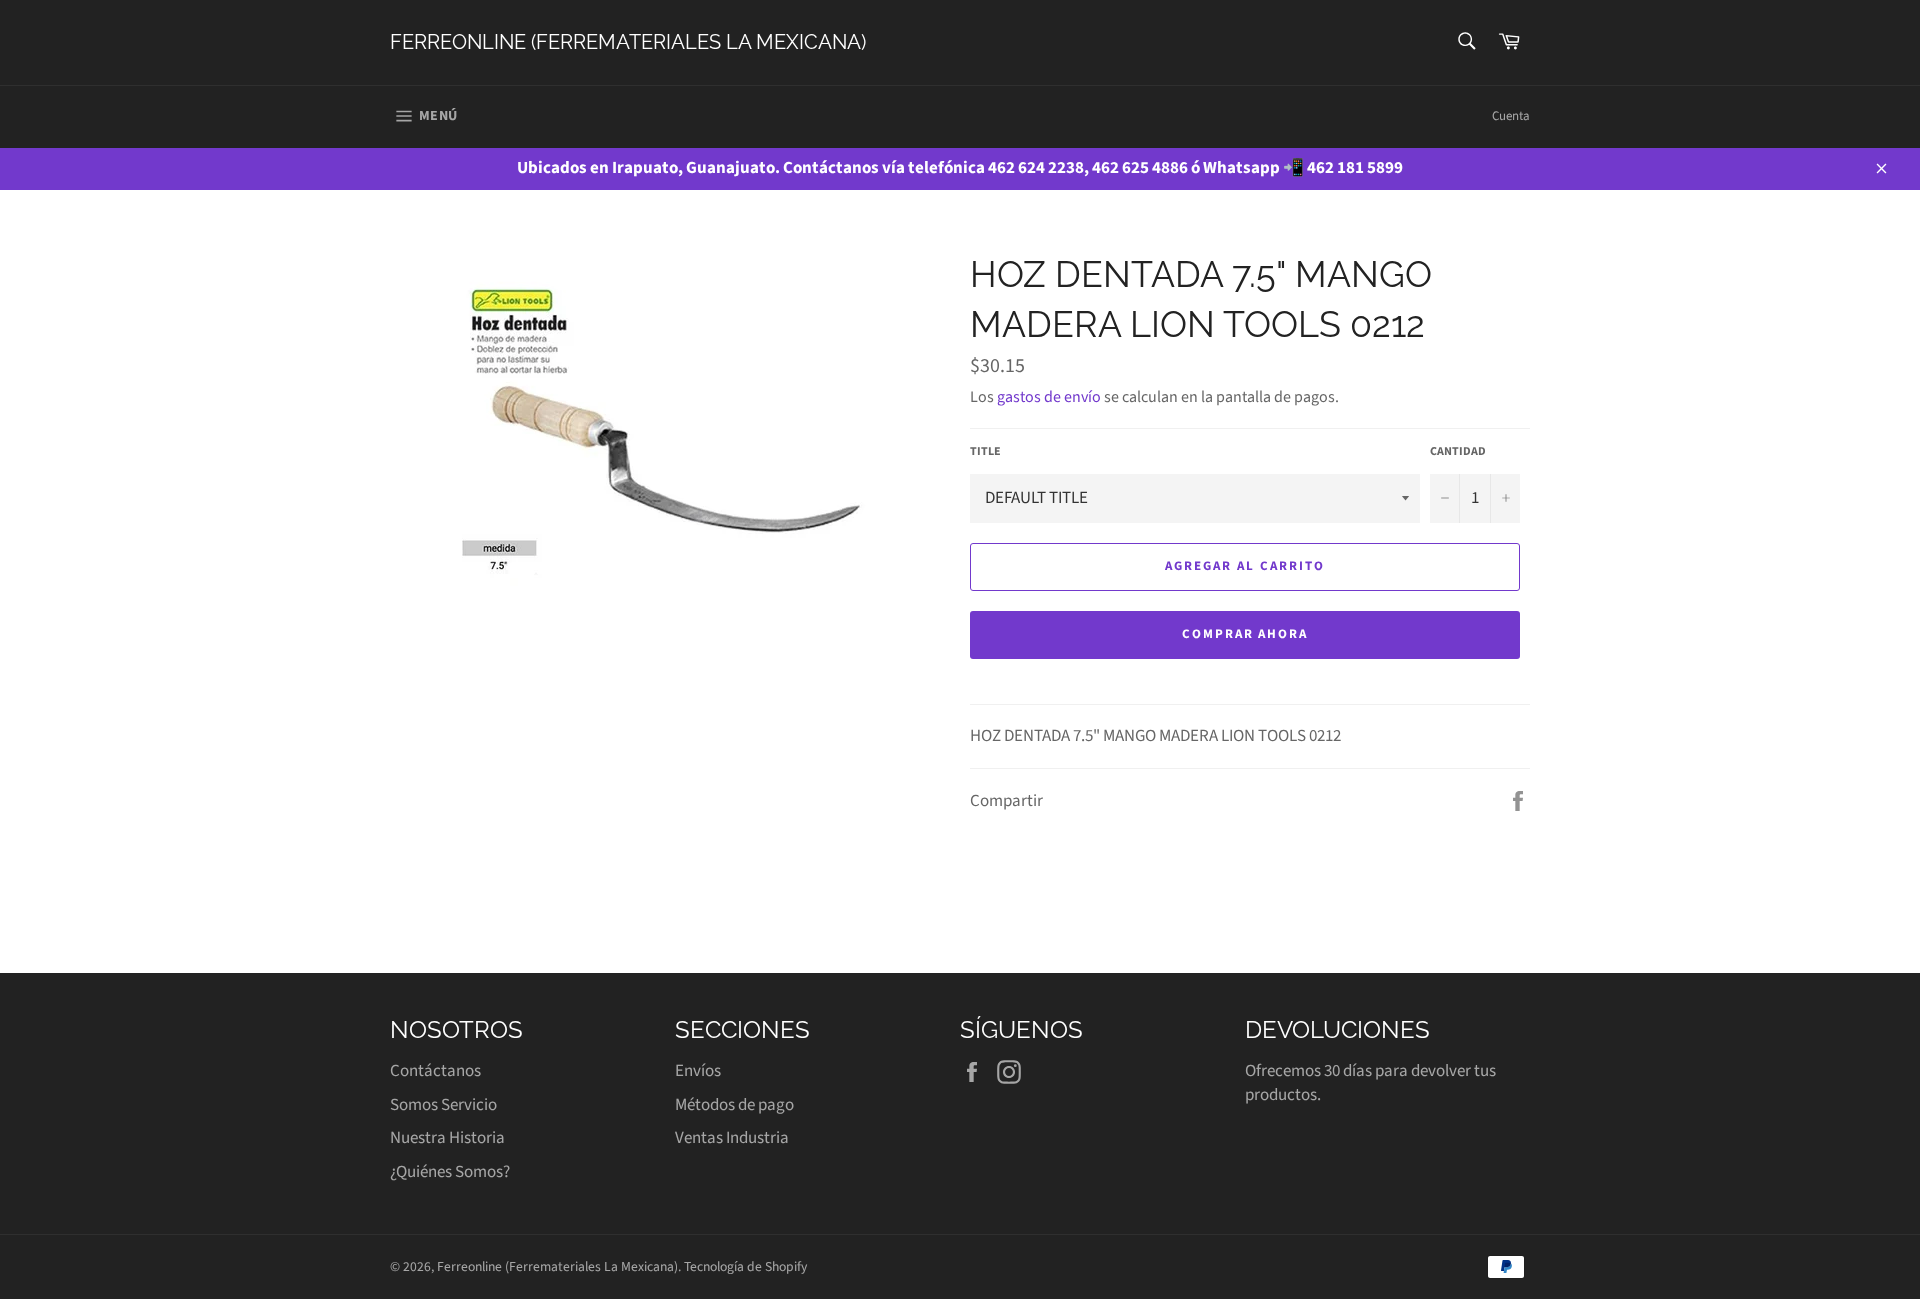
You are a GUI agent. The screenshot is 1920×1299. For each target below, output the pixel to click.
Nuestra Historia (447, 1138)
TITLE (985, 452)
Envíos (698, 1071)
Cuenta (1511, 116)
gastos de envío (1049, 397)
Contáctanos (435, 1071)
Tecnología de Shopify (745, 1266)
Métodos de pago (734, 1105)
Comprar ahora (1245, 634)
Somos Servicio (443, 1105)
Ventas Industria (732, 1138)
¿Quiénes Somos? (450, 1172)
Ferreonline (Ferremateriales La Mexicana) (628, 42)
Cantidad (1458, 452)
